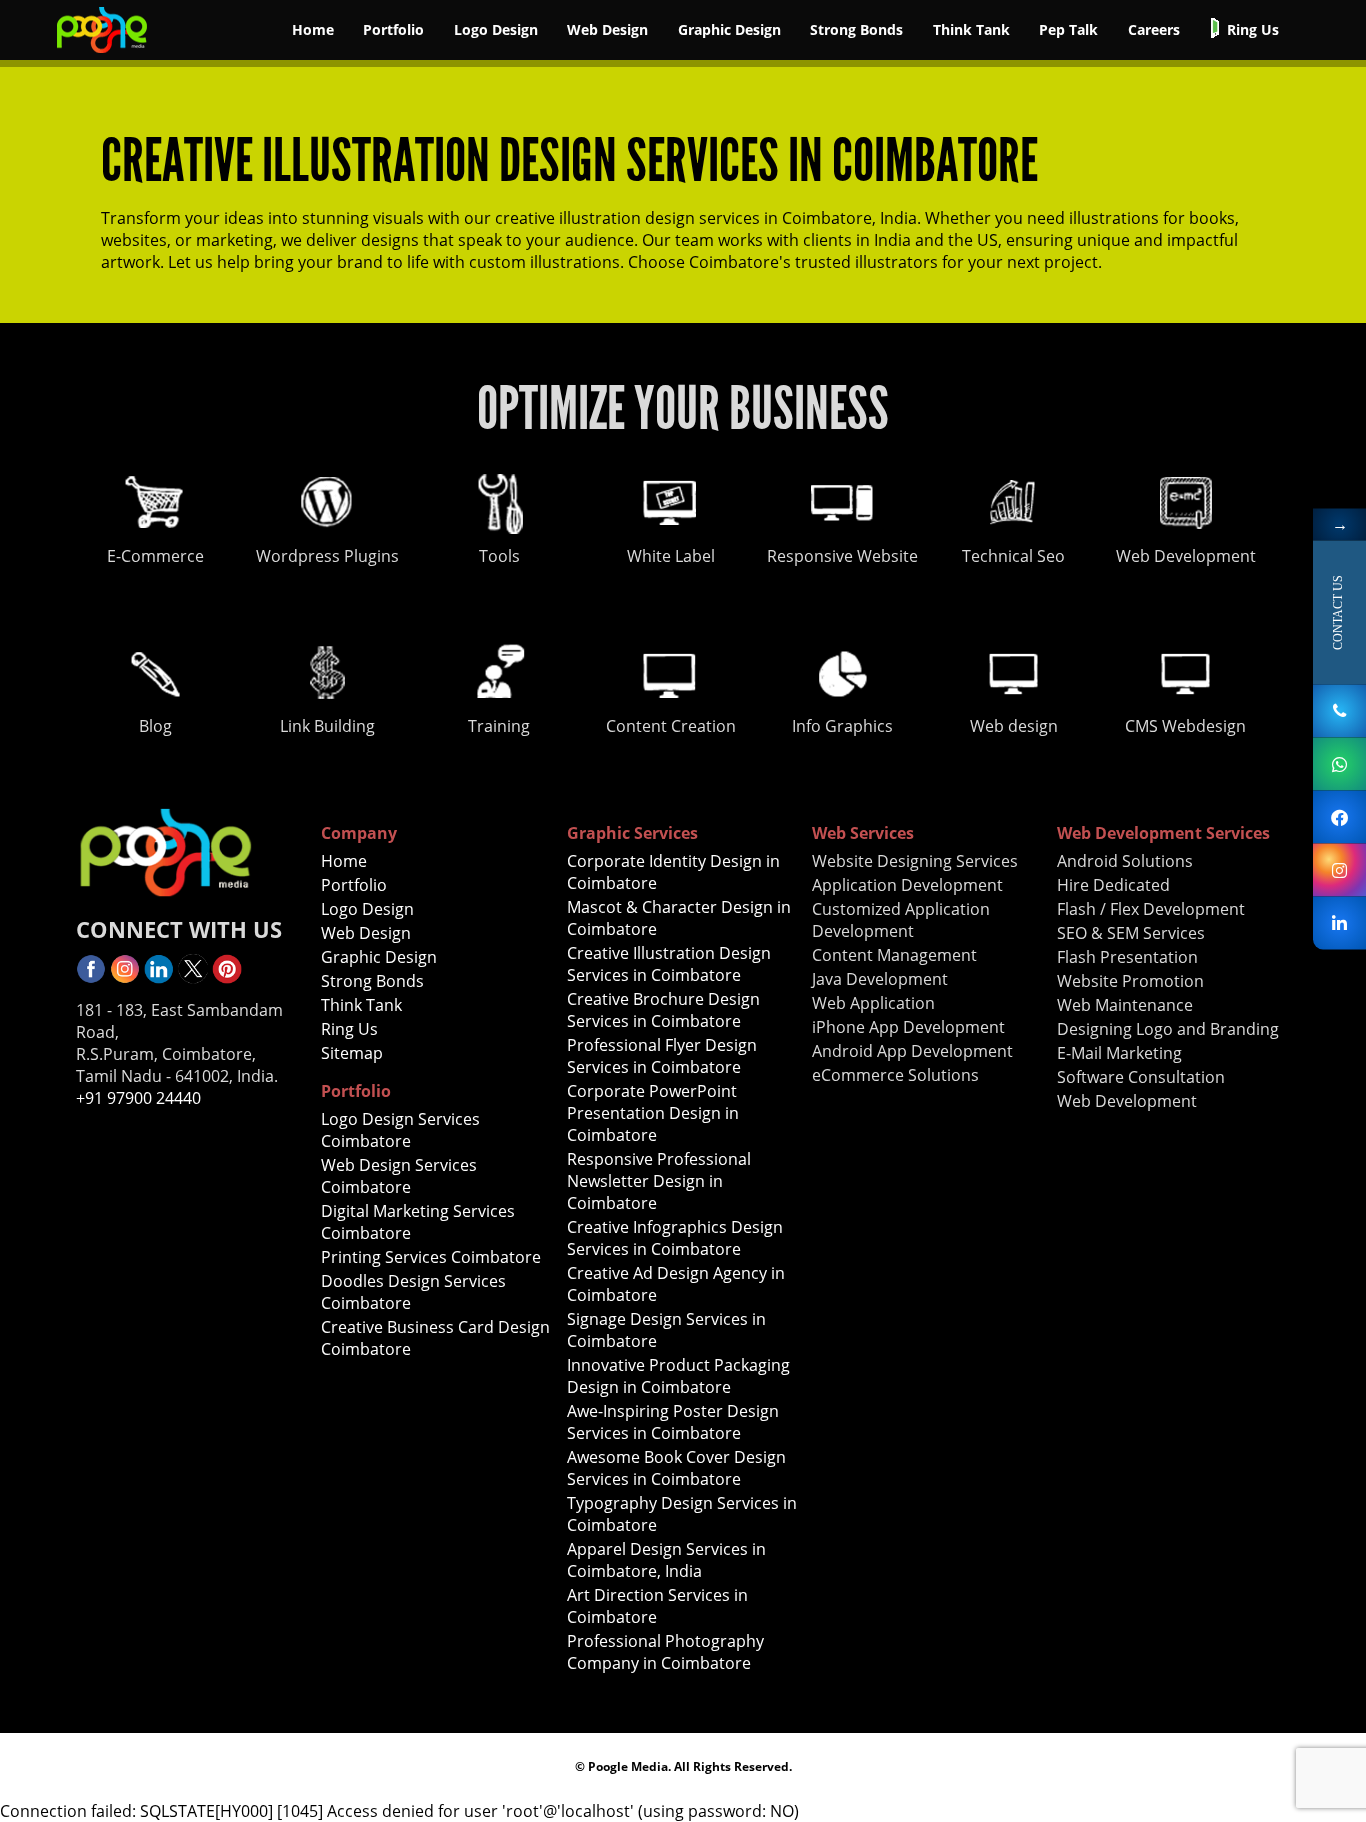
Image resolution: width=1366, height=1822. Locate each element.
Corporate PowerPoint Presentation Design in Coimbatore (653, 1113)
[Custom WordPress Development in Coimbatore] (1339, 869)
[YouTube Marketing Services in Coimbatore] (193, 978)
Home (313, 29)
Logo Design (496, 29)
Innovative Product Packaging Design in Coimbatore (678, 1376)
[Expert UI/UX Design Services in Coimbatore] (159, 978)
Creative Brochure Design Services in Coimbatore (663, 1010)
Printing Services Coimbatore (431, 1257)
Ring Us (1253, 29)
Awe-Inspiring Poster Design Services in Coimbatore (673, 1422)
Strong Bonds (856, 29)
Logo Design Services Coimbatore (400, 1130)
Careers (1154, 29)
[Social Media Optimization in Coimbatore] (125, 978)
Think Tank (971, 29)
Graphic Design (729, 29)
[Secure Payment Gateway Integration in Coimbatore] (102, 54)
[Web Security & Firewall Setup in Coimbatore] (1339, 710)
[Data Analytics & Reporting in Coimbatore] (1339, 922)
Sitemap (352, 1053)
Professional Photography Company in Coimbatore (665, 1652)
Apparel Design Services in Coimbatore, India (666, 1560)
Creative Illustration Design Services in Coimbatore (669, 964)
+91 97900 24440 (138, 1098)
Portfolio (393, 29)
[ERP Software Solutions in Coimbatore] (1339, 763)
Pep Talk (1068, 29)
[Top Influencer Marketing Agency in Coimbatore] (227, 978)
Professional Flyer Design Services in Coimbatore (662, 1056)
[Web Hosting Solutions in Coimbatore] (91, 978)
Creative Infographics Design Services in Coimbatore (675, 1238)
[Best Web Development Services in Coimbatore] (1339, 816)
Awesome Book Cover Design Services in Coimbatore (676, 1468)
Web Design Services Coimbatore (399, 1176)
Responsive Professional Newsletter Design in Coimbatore (659, 1181)
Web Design (607, 29)
